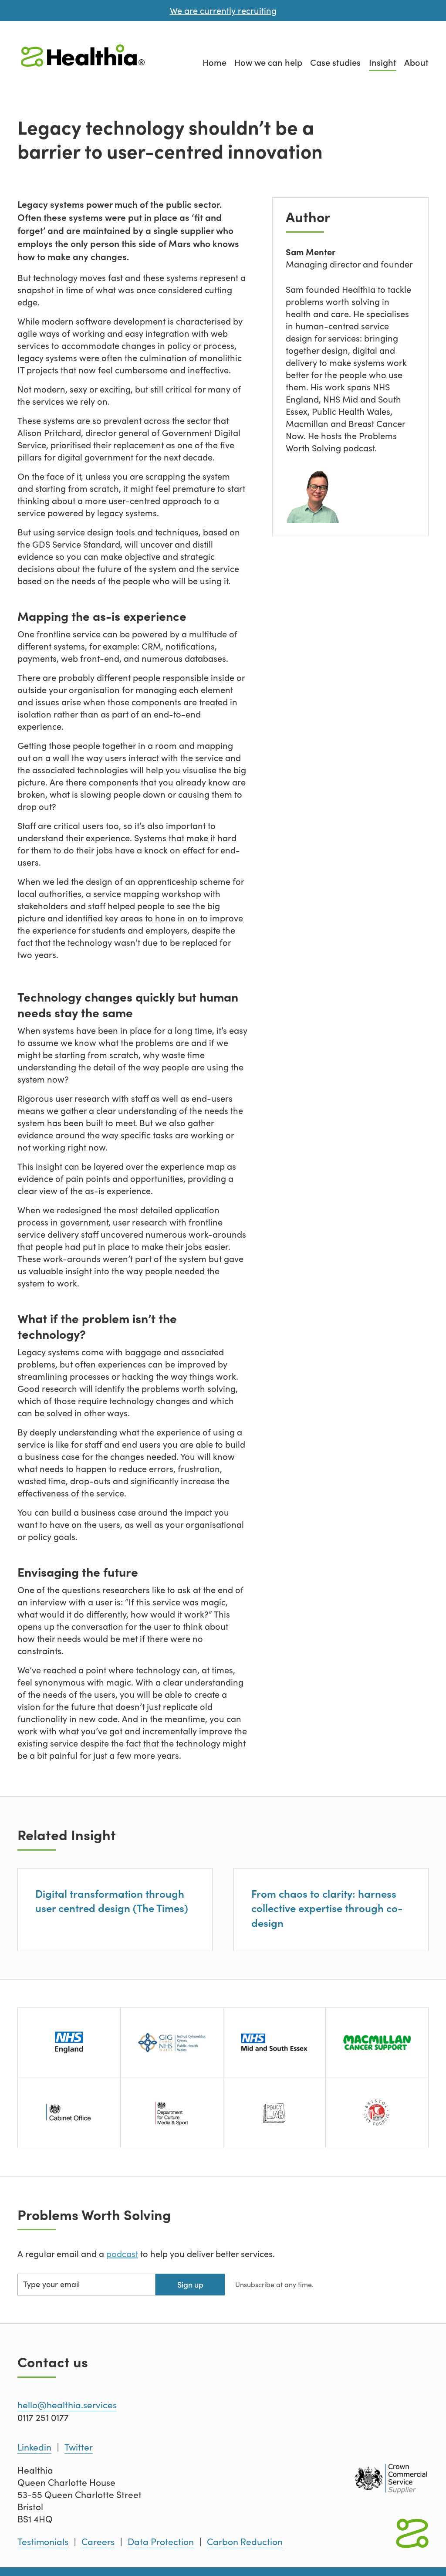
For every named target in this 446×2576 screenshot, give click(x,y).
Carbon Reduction (245, 2542)
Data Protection (161, 2542)
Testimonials (43, 2542)
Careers (98, 2542)
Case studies (335, 62)
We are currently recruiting (223, 10)
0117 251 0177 (43, 2417)
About (416, 62)
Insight (383, 62)
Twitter (79, 2447)
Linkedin (34, 2447)
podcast (122, 2253)
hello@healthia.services (67, 2405)
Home (215, 62)
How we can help (268, 62)
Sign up (190, 2284)
